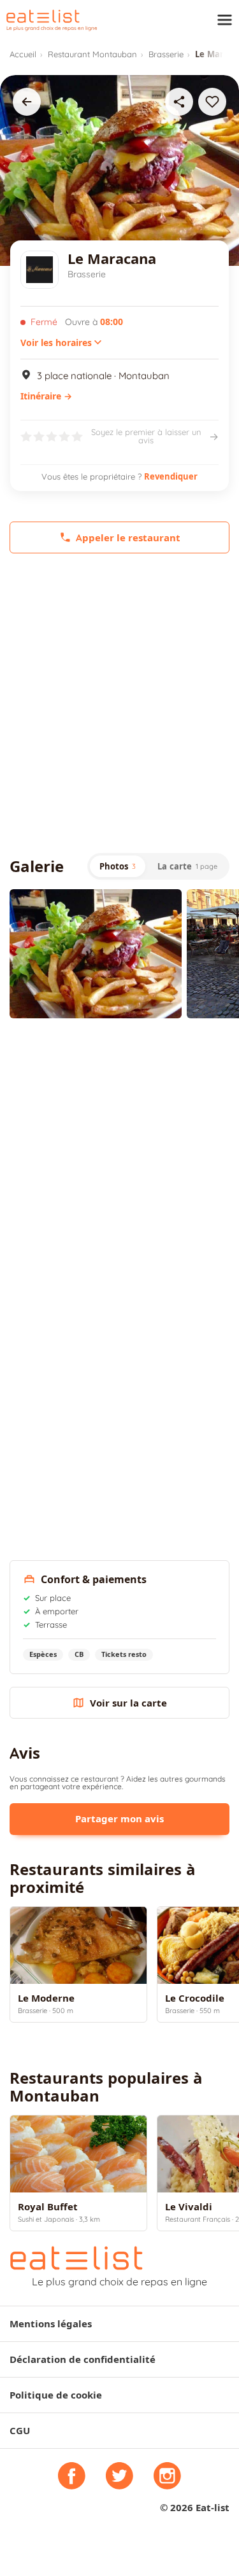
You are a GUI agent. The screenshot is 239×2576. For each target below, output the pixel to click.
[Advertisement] (119, 703)
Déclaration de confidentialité (83, 2359)
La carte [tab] (187, 866)
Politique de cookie (56, 2395)
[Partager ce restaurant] (179, 102)
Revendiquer (171, 476)
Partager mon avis (119, 1819)
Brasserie (166, 54)
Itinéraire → (46, 396)
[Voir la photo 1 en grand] (96, 954)
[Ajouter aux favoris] (212, 102)
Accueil (23, 54)
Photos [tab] (118, 866)
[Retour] (27, 102)
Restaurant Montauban (92, 54)
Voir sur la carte (128, 1703)
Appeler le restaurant (128, 538)
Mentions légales (51, 2324)
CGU (20, 2431)
